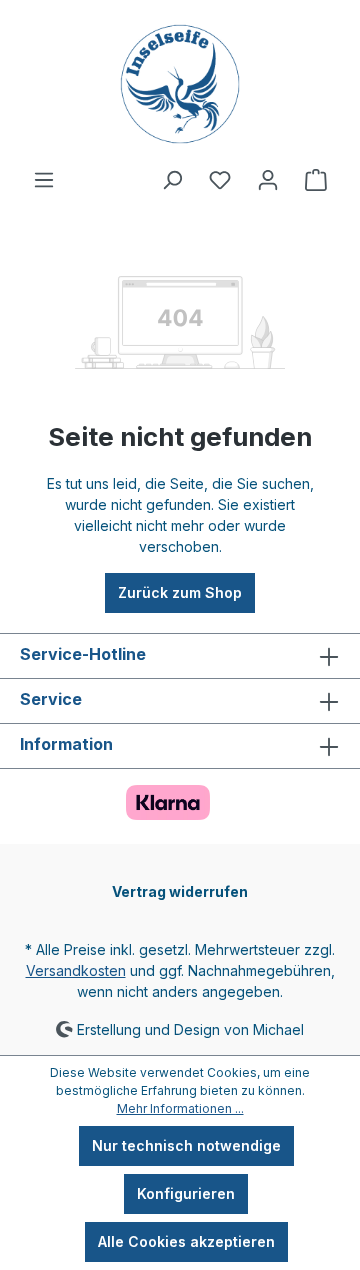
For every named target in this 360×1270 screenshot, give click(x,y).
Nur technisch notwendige (186, 1145)
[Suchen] (172, 180)
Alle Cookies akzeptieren (186, 1241)
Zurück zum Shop (180, 592)
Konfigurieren (186, 1193)
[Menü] (44, 180)
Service (51, 699)
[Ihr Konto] (268, 180)
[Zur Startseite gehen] (180, 84)
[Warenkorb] (316, 180)
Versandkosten (76, 970)
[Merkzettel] (220, 180)
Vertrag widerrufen (180, 891)
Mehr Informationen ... (180, 1108)
